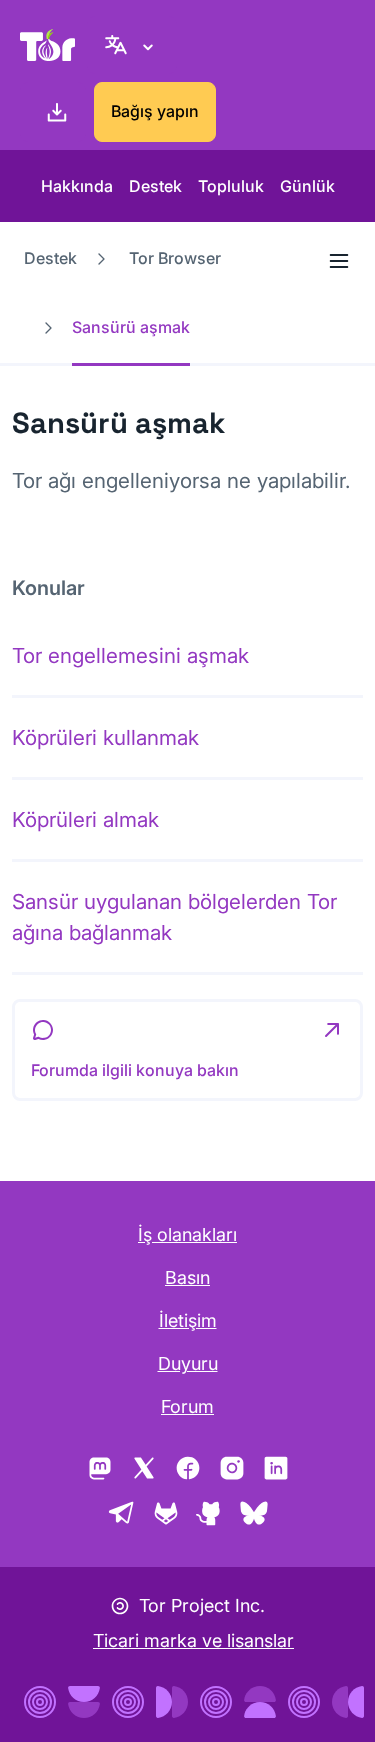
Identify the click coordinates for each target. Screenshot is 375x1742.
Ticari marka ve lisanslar (193, 1640)
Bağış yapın (155, 111)
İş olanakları (187, 1234)
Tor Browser (175, 258)
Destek (155, 186)
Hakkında (77, 186)
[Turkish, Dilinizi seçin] (132, 45)
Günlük (307, 186)
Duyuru (188, 1363)
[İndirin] (53, 112)
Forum (187, 1406)
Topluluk (231, 186)
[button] (187, 1050)
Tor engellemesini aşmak (130, 655)
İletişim (188, 1320)
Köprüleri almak (85, 819)
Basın (187, 1277)
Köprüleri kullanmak (105, 737)
